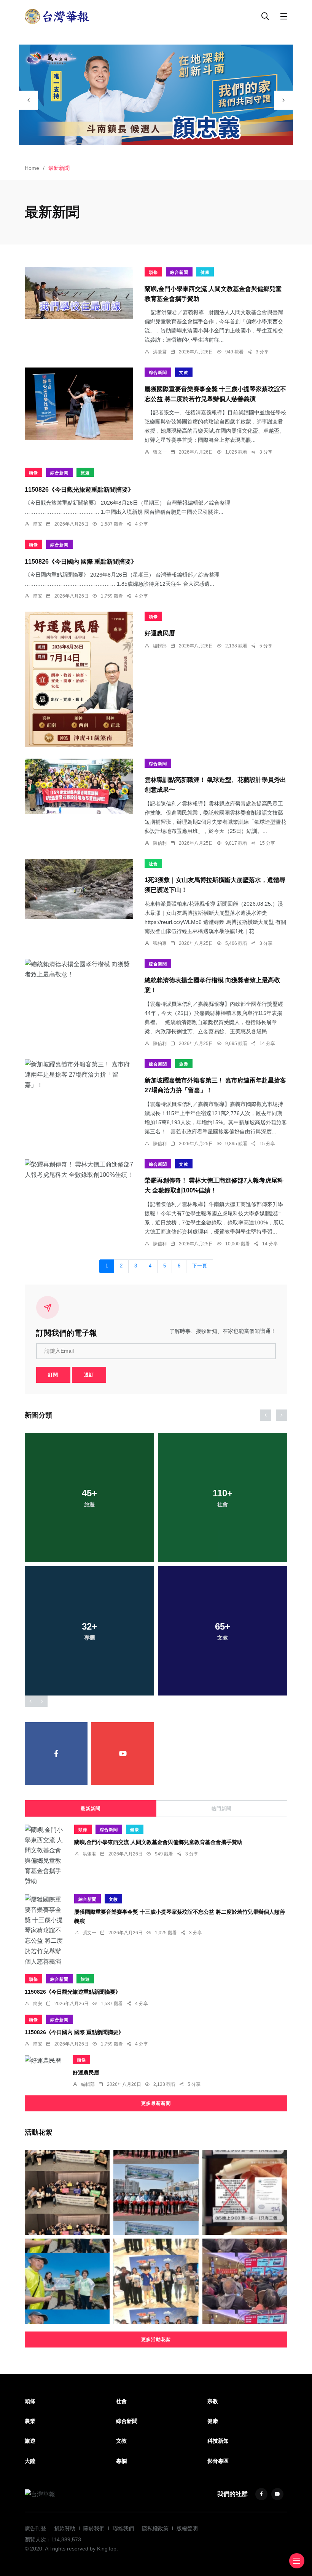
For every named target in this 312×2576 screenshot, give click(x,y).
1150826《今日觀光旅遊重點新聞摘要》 (79, 489)
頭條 (153, 272)
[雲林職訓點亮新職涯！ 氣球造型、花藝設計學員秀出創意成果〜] (79, 786)
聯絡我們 (123, 2528)
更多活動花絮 (156, 2339)
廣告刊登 (35, 2528)
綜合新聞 (179, 272)
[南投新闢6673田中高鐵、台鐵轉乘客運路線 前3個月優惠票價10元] (156, 2192)
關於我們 (94, 2528)
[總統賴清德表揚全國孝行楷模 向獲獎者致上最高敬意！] (79, 969)
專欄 (121, 2461)
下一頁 (200, 1266)
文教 (184, 372)
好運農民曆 (160, 633)
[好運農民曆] (79, 679)
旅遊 (85, 473)
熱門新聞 (221, 1809)
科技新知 (218, 2441)
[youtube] (123, 1754)
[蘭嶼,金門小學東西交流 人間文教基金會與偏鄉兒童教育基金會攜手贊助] (79, 293)
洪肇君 (160, 352)
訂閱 (53, 1375)
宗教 (213, 2401)
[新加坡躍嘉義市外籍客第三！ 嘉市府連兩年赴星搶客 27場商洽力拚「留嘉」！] (79, 1075)
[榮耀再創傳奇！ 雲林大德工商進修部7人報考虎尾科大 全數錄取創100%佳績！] (79, 1170)
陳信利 (160, 843)
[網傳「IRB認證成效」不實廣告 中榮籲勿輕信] (245, 2192)
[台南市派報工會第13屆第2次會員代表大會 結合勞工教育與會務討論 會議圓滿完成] (245, 2281)
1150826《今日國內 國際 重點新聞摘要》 (81, 561)
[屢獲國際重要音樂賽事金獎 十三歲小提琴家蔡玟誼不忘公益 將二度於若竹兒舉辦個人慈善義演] (79, 404)
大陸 (30, 2461)
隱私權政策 (155, 2528)
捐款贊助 (65, 2528)
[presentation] (29, 100)
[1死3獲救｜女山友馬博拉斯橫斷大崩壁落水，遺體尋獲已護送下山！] (79, 889)
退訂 (89, 1375)
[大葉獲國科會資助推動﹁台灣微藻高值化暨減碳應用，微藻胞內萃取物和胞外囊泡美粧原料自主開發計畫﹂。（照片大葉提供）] (67, 2192)
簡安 (38, 524)
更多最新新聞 (156, 2103)
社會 (153, 864)
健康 (205, 272)
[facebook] (56, 1754)
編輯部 (160, 646)
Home (32, 168)
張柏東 (160, 943)
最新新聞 (91, 1809)
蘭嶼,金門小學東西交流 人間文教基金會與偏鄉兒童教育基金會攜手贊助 (158, 1842)
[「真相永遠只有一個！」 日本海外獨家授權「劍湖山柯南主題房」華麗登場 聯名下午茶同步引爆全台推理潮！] (156, 2281)
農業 (30, 2421)
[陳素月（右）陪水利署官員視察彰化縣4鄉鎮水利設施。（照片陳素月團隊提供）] (67, 2281)
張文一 (160, 452)
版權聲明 (187, 2528)
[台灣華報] (57, 16)
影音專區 (218, 2461)
